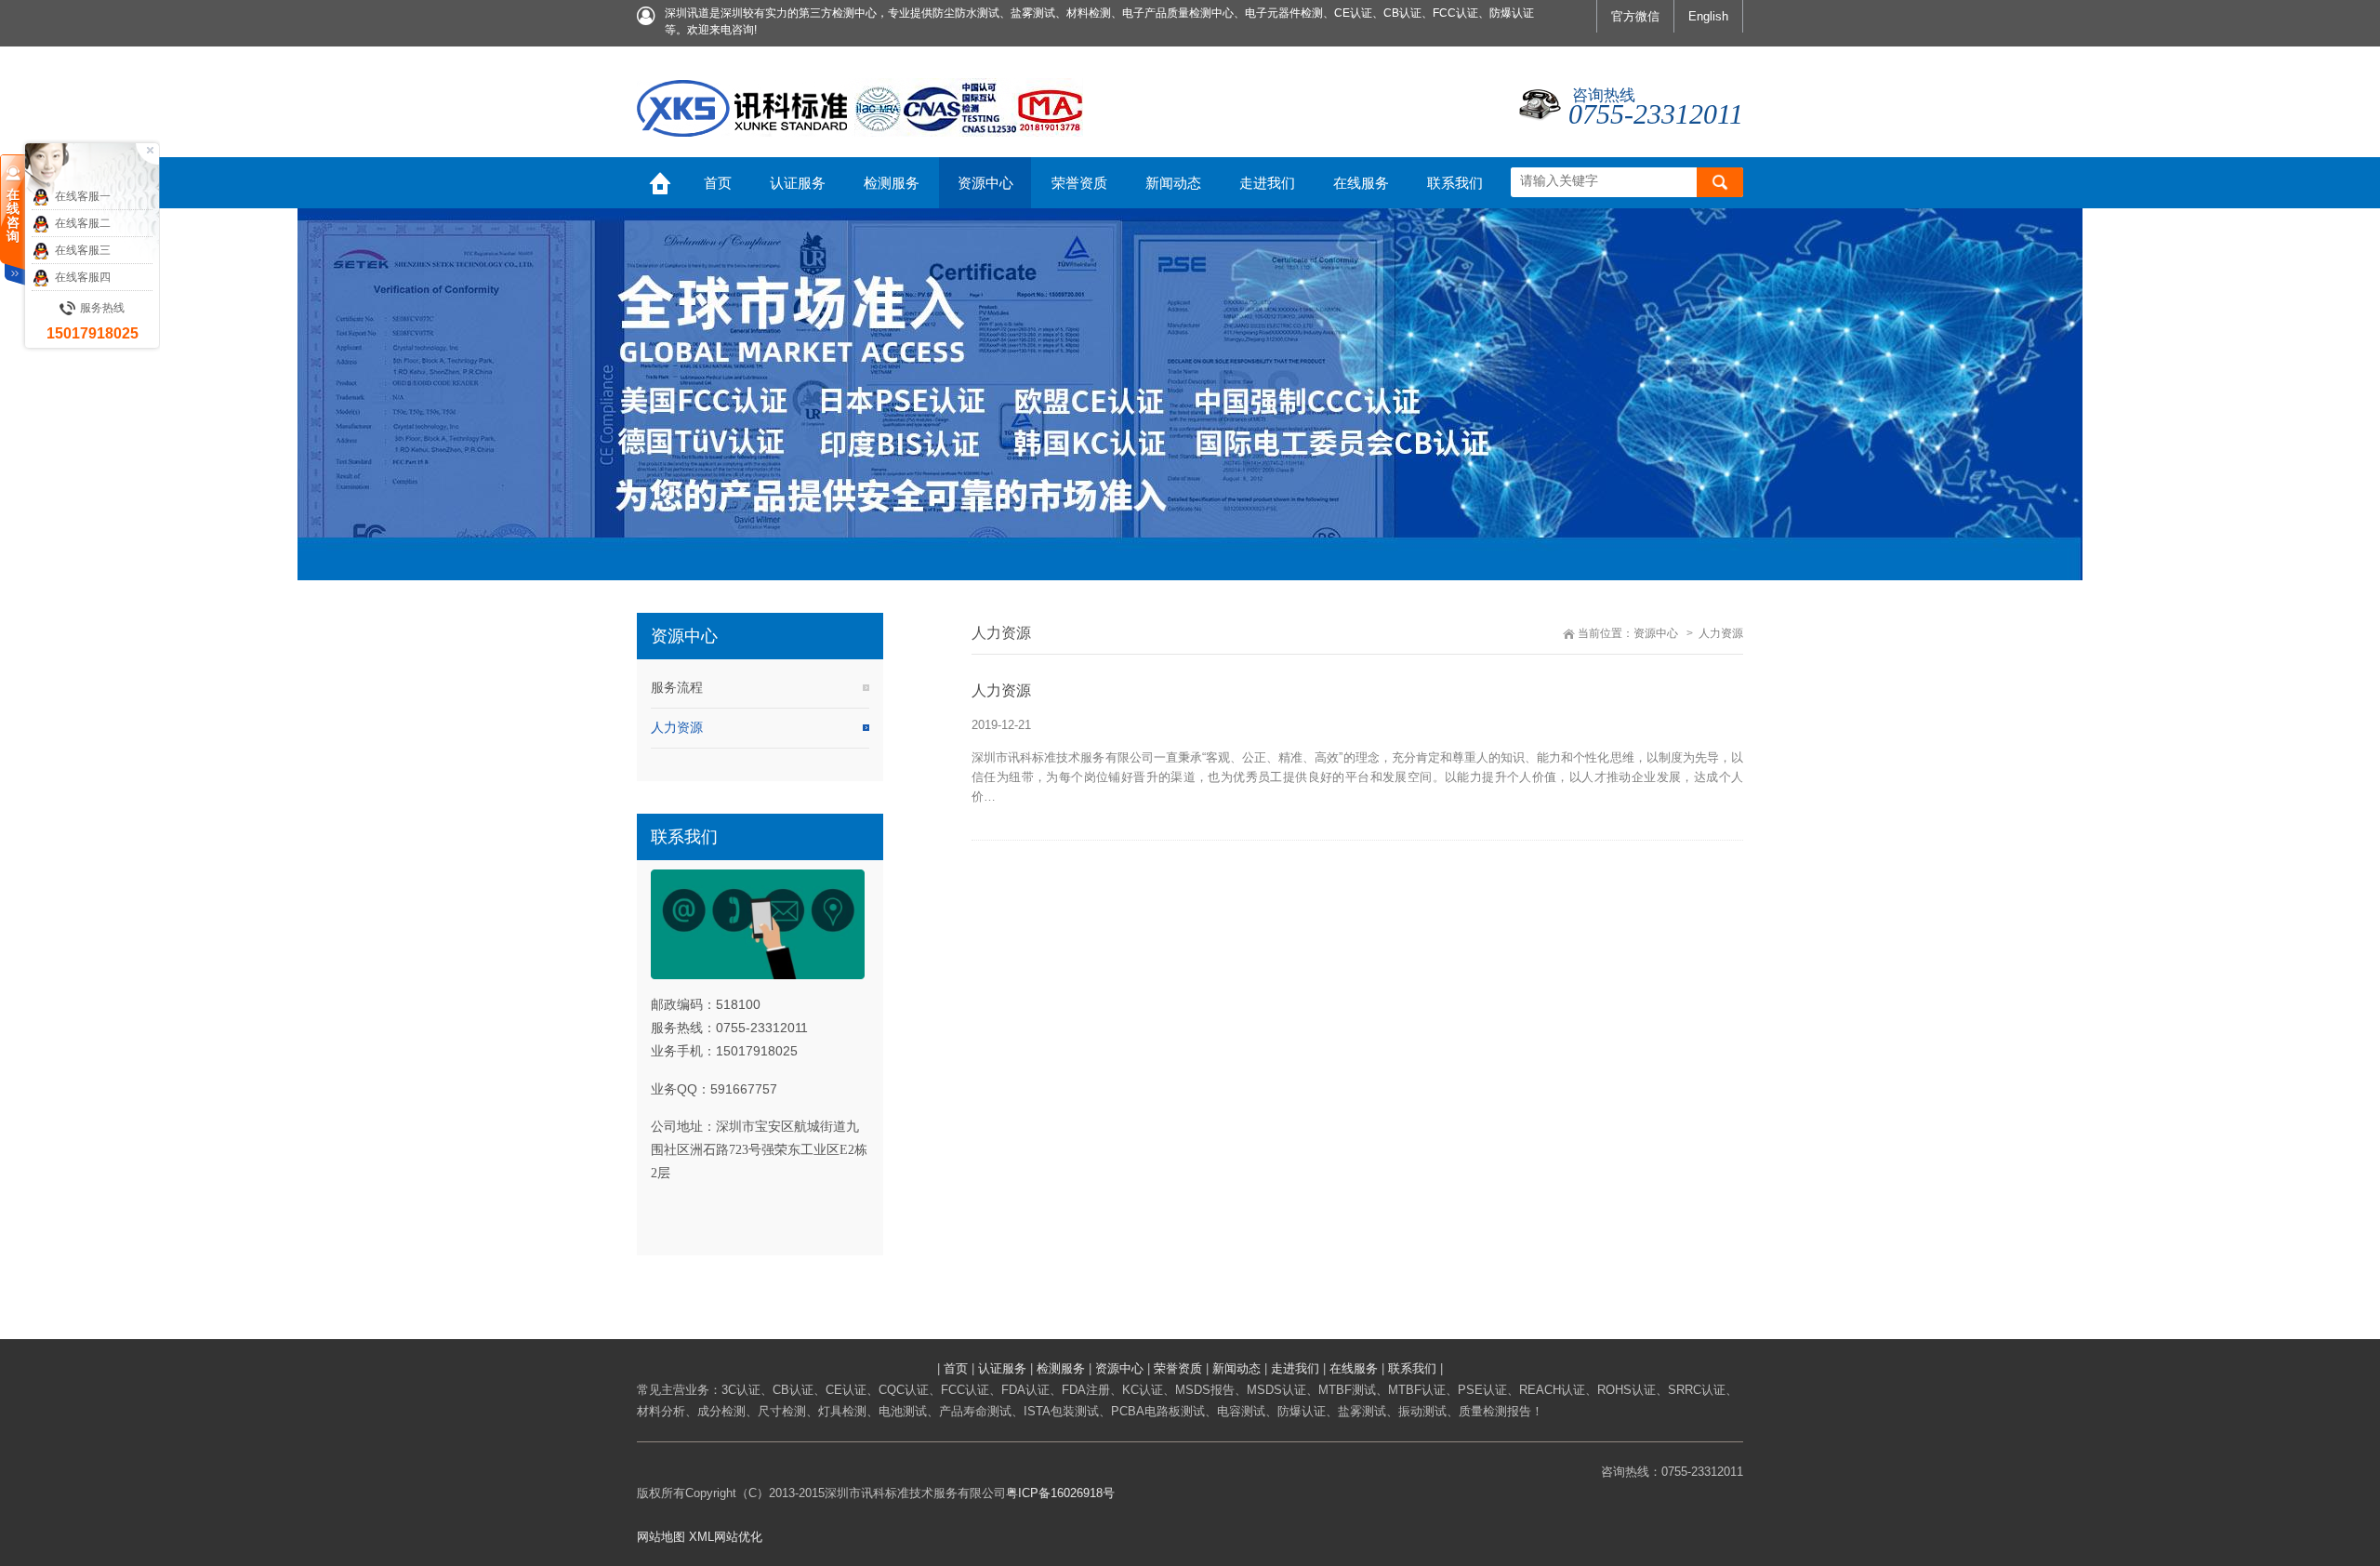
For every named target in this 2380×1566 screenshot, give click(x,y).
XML (701, 1537)
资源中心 (1656, 633)
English (1708, 16)
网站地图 (661, 1537)
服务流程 (677, 687)
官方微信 (1635, 16)
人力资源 (677, 727)
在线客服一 (83, 196)
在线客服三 (83, 250)
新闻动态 (1236, 1368)
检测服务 (1061, 1368)
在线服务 (1354, 1368)
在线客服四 (83, 277)
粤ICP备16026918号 (1060, 1493)
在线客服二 (83, 223)
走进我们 (1295, 1368)
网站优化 (738, 1537)
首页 (956, 1368)
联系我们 (1412, 1368)
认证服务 (1002, 1368)
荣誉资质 (1178, 1368)
